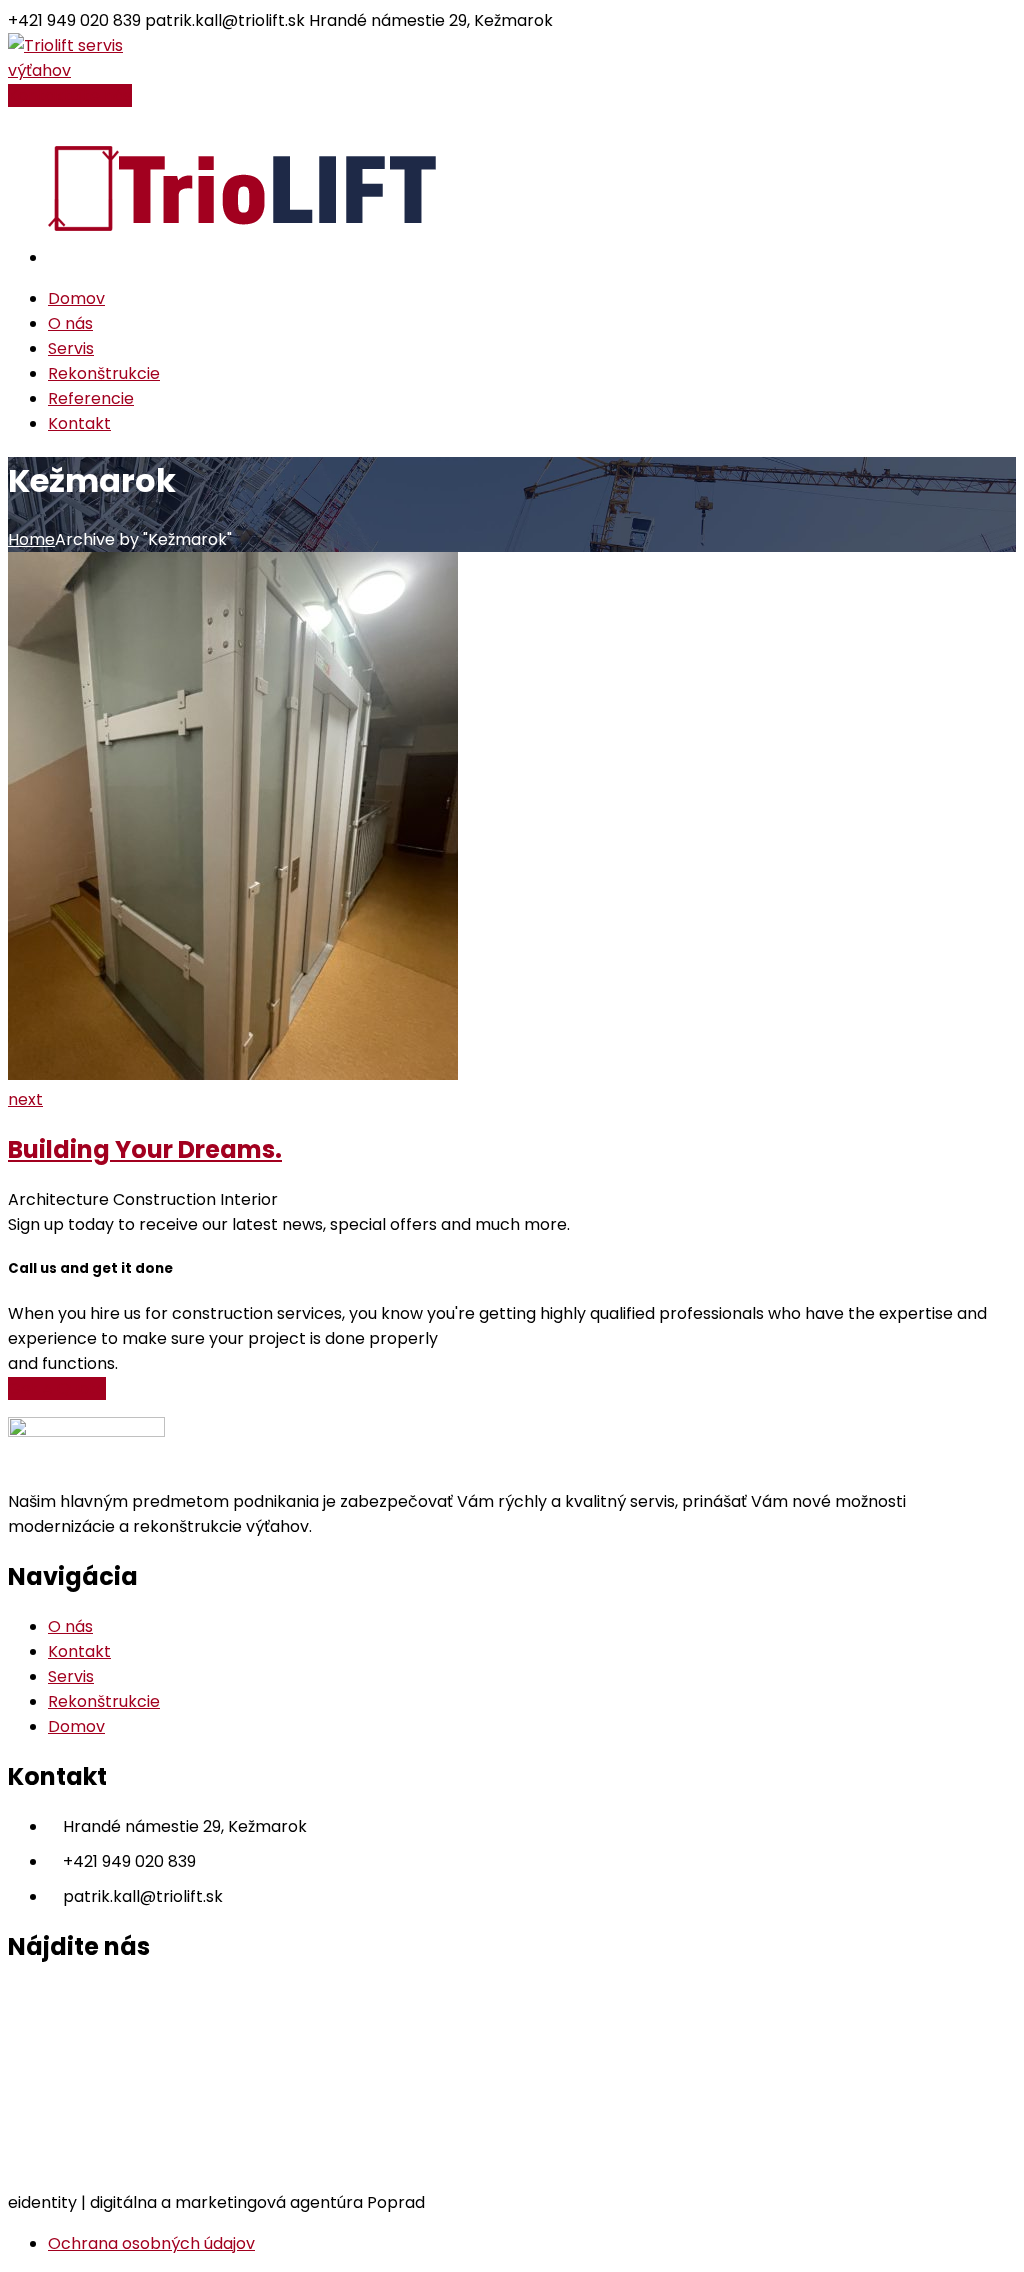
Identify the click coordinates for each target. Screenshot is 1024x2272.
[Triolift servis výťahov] (75, 70)
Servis (71, 1676)
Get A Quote (57, 1388)
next (25, 1099)
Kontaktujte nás (70, 95)
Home (31, 539)
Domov (76, 1726)
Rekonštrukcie (104, 1701)
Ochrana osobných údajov (151, 2243)
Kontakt (79, 1651)
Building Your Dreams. (145, 1149)
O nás (70, 1626)
